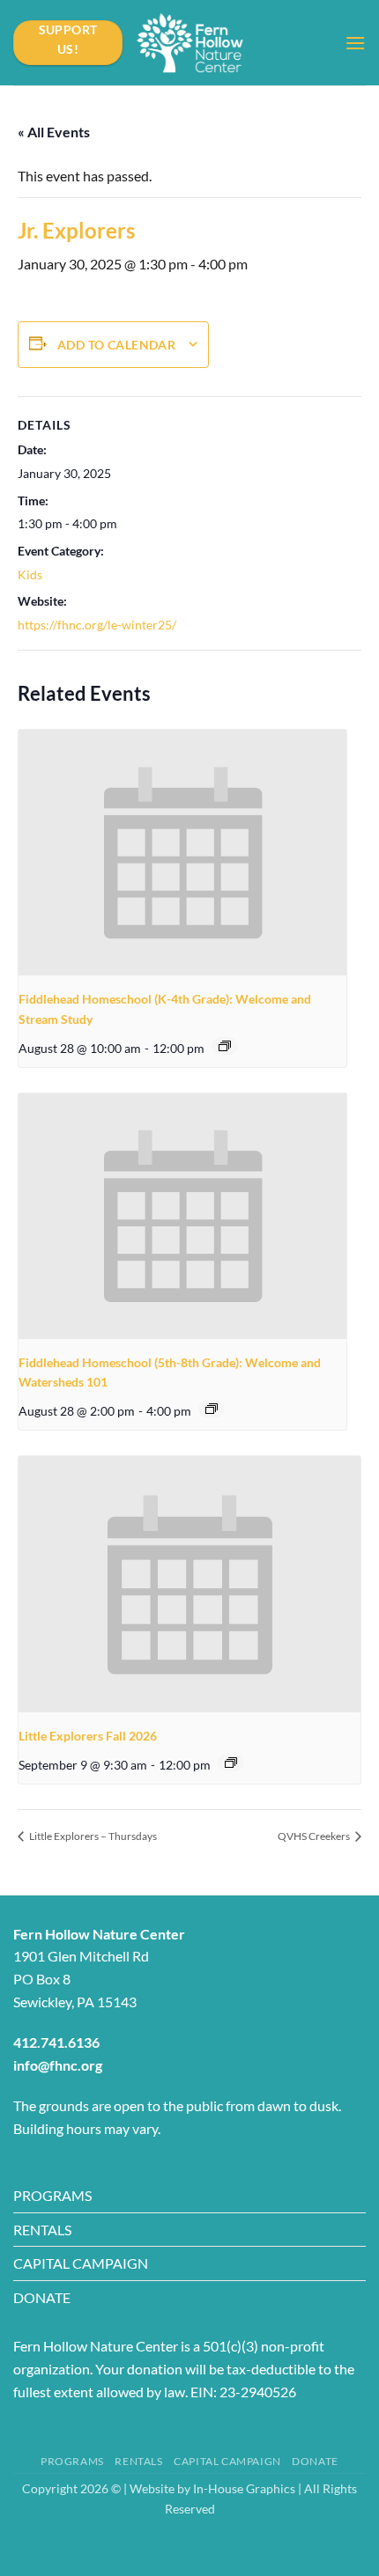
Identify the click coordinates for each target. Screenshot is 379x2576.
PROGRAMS (52, 2195)
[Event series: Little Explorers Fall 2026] (231, 1763)
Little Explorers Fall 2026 (88, 1736)
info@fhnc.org (58, 2065)
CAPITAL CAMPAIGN (81, 2263)
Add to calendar (116, 345)
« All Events (54, 132)
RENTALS (42, 2230)
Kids (30, 574)
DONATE (42, 2297)
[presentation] (182, 853)
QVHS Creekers (315, 1836)
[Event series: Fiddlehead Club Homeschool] (225, 1046)
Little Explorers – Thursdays (92, 1836)
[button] (355, 43)
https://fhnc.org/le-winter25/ (97, 625)
